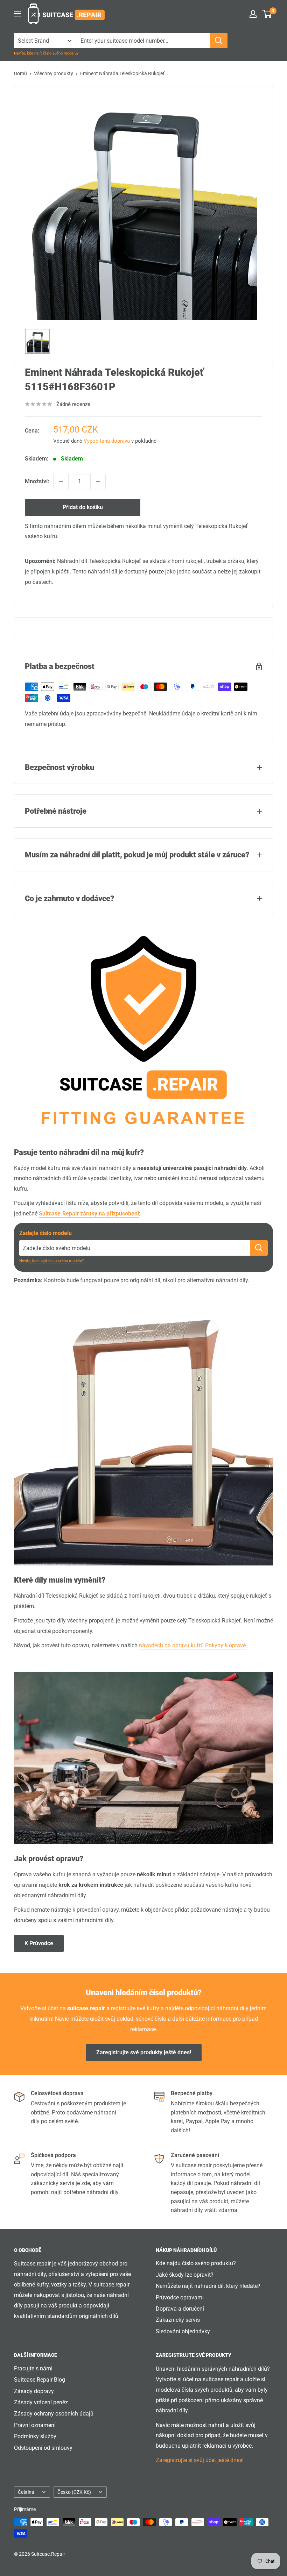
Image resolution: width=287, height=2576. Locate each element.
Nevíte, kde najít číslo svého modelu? (46, 53)
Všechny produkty (54, 73)
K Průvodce (39, 1943)
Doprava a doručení (180, 2309)
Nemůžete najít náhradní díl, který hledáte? (208, 2286)
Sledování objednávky (183, 2331)
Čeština (26, 2492)
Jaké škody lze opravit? (185, 2275)
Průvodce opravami (180, 2297)
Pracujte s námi (33, 2368)
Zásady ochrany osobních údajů (54, 2414)
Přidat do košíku (83, 507)
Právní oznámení (35, 2425)
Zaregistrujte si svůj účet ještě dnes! (200, 2460)
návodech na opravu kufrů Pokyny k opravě (192, 1645)
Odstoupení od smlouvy (43, 2448)
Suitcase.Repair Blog (40, 2380)
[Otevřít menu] (17, 14)
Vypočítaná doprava (107, 441)
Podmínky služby (35, 2436)
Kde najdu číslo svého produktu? (196, 2263)
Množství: (37, 481)
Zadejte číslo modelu (45, 1233)
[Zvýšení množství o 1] (98, 481)
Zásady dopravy (34, 2391)
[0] (267, 14)
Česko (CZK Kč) (74, 2492)
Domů (20, 73)
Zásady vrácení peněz (41, 2402)
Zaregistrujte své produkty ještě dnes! (144, 2052)
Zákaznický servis (178, 2320)
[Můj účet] (253, 14)
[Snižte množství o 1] (61, 481)
